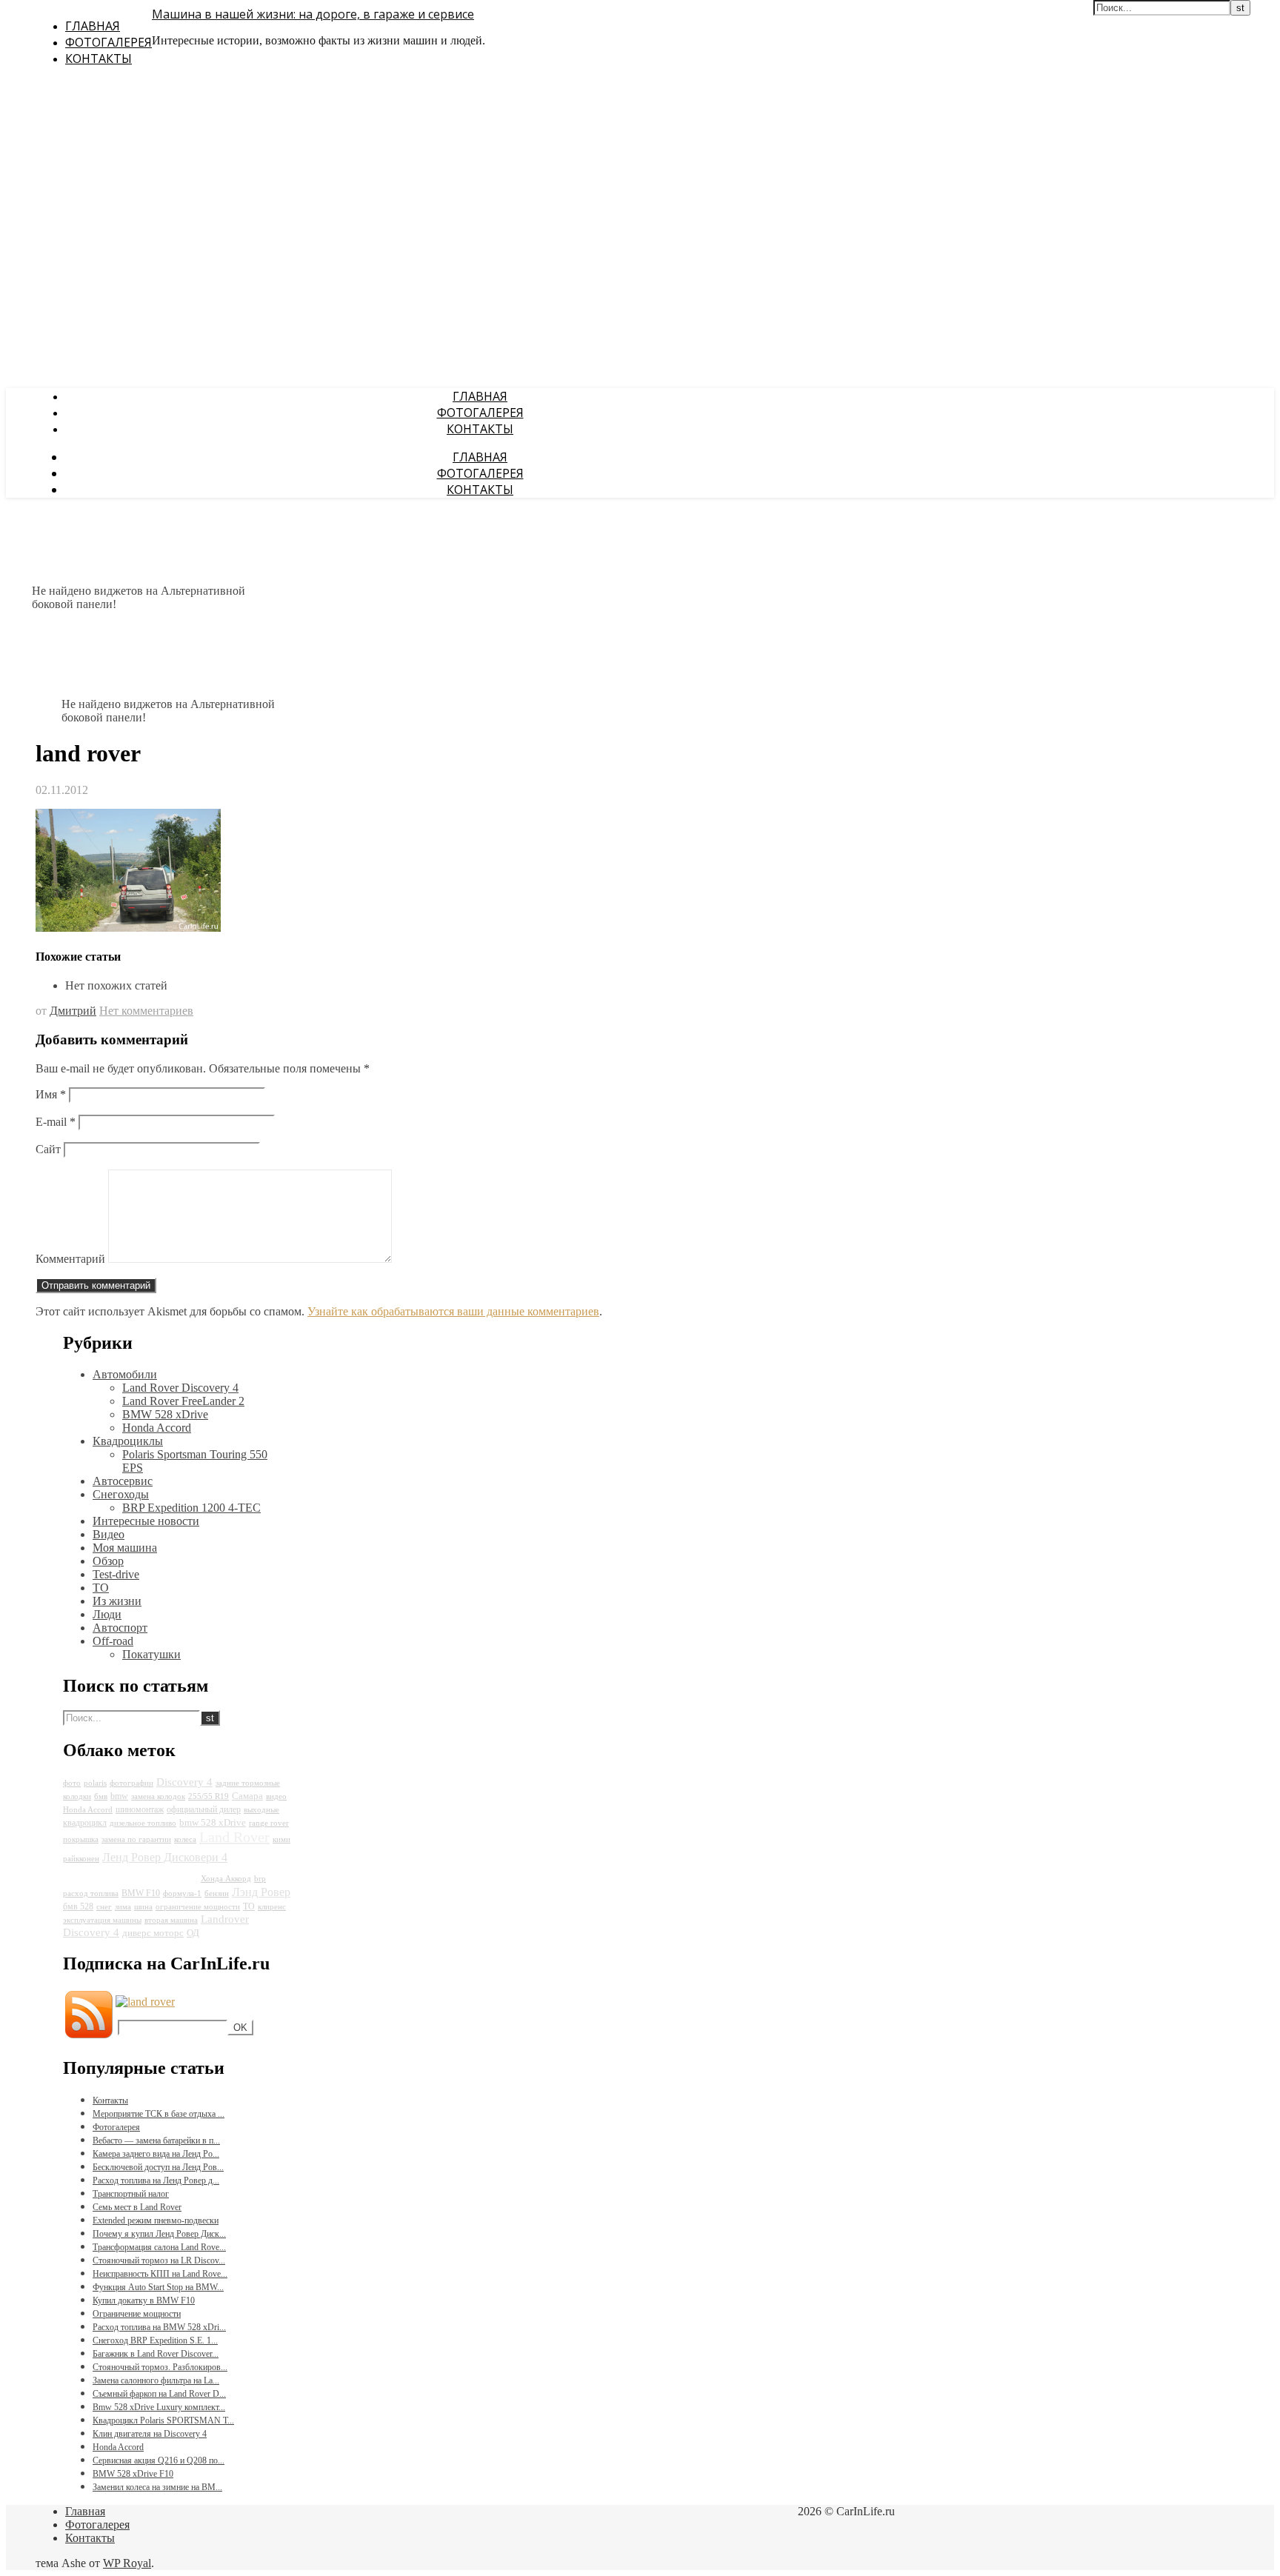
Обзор (108, 1561)
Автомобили (125, 1374)
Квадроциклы (128, 1441)
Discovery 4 (184, 1782)
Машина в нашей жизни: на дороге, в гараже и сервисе (313, 14)
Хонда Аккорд (226, 1879)
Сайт (48, 1149)
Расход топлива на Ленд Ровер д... (156, 2180)
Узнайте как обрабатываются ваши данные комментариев (453, 1311)
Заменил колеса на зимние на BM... (157, 2487)
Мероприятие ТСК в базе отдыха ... (159, 2114)
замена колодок (158, 1796)
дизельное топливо (143, 1823)
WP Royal (127, 2563)
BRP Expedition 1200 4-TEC (191, 1508)
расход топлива (91, 1893)
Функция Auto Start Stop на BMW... (158, 2287)
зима (123, 1907)
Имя (51, 1094)
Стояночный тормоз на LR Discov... (159, 2260)
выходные (261, 1810)
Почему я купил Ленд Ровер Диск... (159, 2234)
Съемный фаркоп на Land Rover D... (159, 2394)
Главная (93, 26)
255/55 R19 (209, 1796)
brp (260, 1879)
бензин (217, 1893)
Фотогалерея (109, 42)
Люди (107, 1614)
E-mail (56, 1122)
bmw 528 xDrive (213, 1822)
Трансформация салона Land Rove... (159, 2247)
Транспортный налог (131, 2194)
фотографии (131, 1783)
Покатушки (151, 1654)
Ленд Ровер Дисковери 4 (165, 1857)
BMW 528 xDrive (165, 1414)
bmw (119, 1796)
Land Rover (234, 1837)
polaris (95, 1783)
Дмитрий (73, 1011)
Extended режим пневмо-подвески (156, 2220)
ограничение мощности (198, 1907)
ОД (193, 1933)
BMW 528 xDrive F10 (133, 2474)
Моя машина (125, 1548)
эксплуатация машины (102, 1920)
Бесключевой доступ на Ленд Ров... (158, 2167)
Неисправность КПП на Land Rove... (160, 2274)
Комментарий (70, 1259)
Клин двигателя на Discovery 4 (150, 2434)
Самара (247, 1796)
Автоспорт (120, 1628)
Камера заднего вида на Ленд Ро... (156, 2154)
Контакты (99, 59)
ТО (101, 1588)
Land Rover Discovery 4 (180, 1388)
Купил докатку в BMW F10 (144, 2300)
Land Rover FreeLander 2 (183, 1401)
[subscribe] (145, 2002)
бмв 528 (78, 1906)
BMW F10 (141, 1893)
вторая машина (171, 1920)
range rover (269, 1823)
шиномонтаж (140, 1809)
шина (143, 1907)
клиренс (272, 1907)
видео (276, 1796)
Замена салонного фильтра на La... (156, 2380)
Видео (109, 1534)
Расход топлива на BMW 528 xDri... (159, 2327)
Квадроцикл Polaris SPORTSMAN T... (163, 2420)
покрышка (81, 1839)
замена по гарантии (136, 1839)
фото (72, 1783)
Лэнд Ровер (261, 1892)
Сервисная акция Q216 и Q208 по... (159, 2460)
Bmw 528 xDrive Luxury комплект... (159, 2407)
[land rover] (128, 928)
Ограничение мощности (137, 2314)
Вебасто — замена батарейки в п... (156, 2140)
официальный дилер (204, 1809)
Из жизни (117, 1601)
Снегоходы (121, 1494)
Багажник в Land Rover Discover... (156, 2354)
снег (104, 1907)
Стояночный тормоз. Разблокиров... (160, 2367)
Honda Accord (157, 1428)
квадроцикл (85, 1823)
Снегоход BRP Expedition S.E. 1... (155, 2340)
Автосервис (123, 1481)
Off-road (113, 1641)
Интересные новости (146, 1521)
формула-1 (182, 1893)
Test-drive (116, 1574)
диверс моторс (153, 1933)
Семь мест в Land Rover (137, 2207)
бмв (101, 1796)
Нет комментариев (146, 1011)
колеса (185, 1839)
